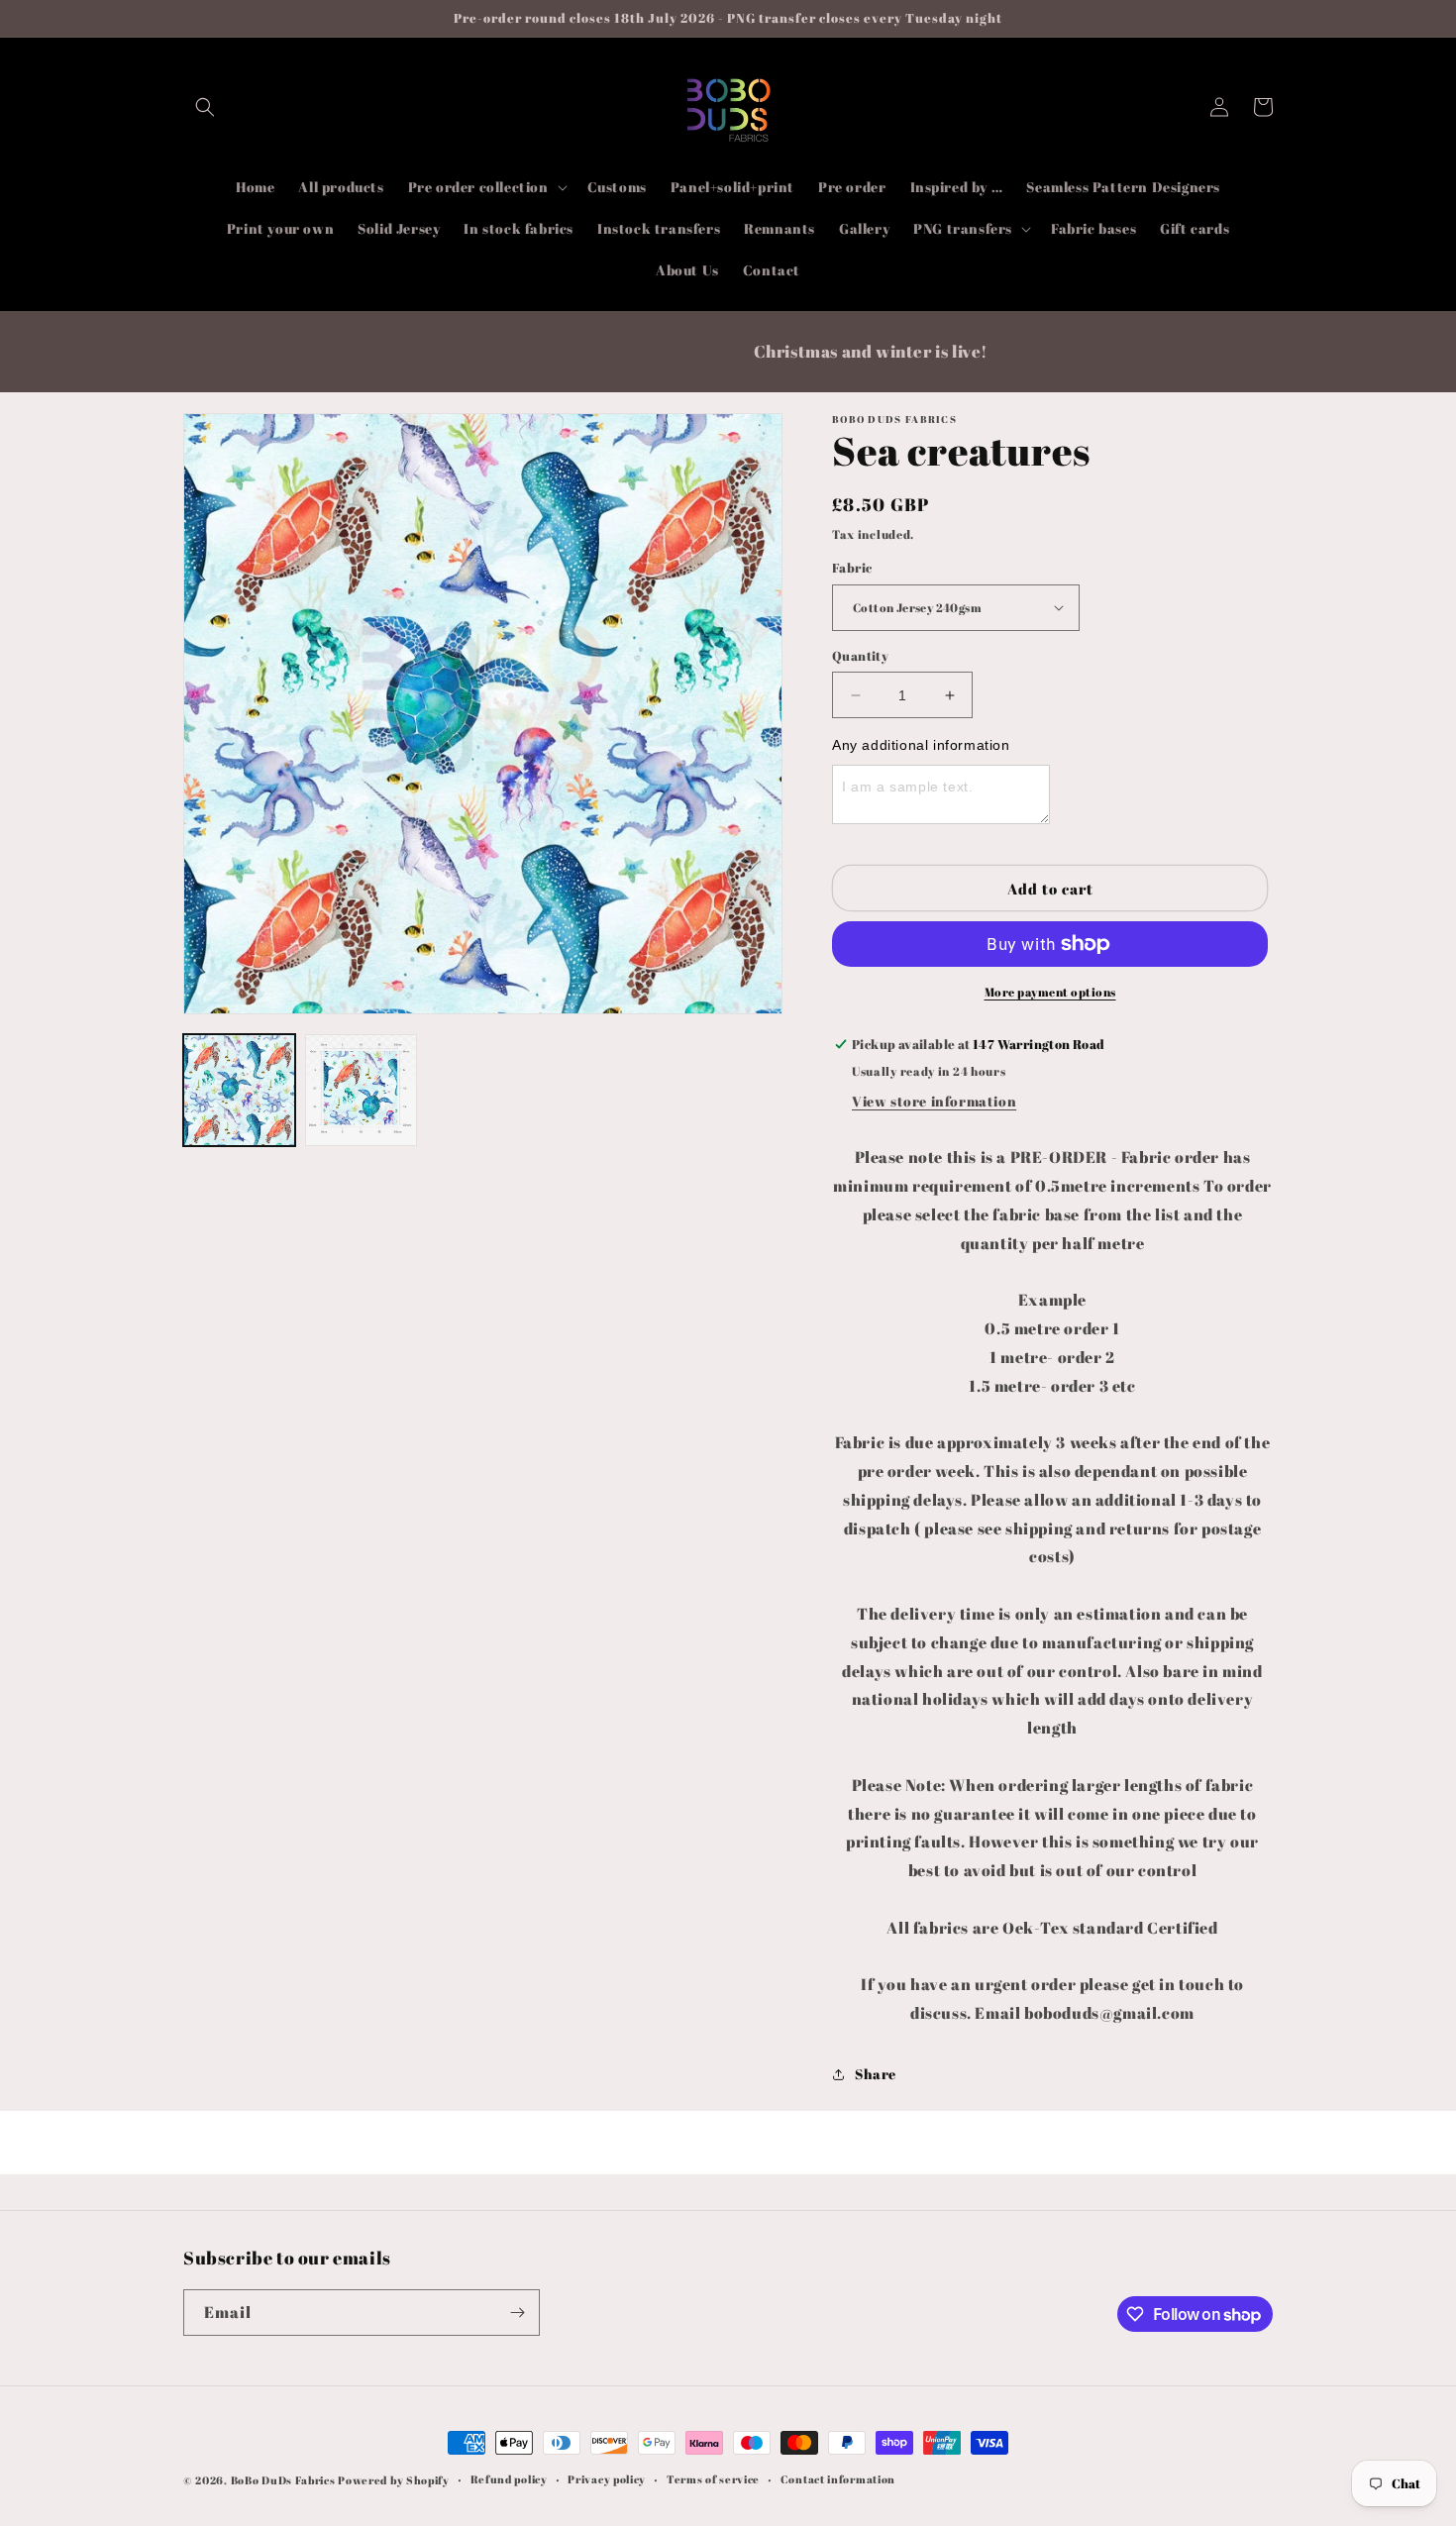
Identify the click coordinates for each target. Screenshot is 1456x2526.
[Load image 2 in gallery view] (361, 1090)
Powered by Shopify (394, 2480)
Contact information (838, 2479)
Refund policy (509, 2479)
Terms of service (713, 2479)
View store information (934, 1101)
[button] (205, 107)
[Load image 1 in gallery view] (239, 1090)
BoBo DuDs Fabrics (285, 2480)
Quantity (860, 656)
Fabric (852, 568)
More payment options (1050, 992)
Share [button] (876, 2074)
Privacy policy (607, 2479)
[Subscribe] (517, 2313)
